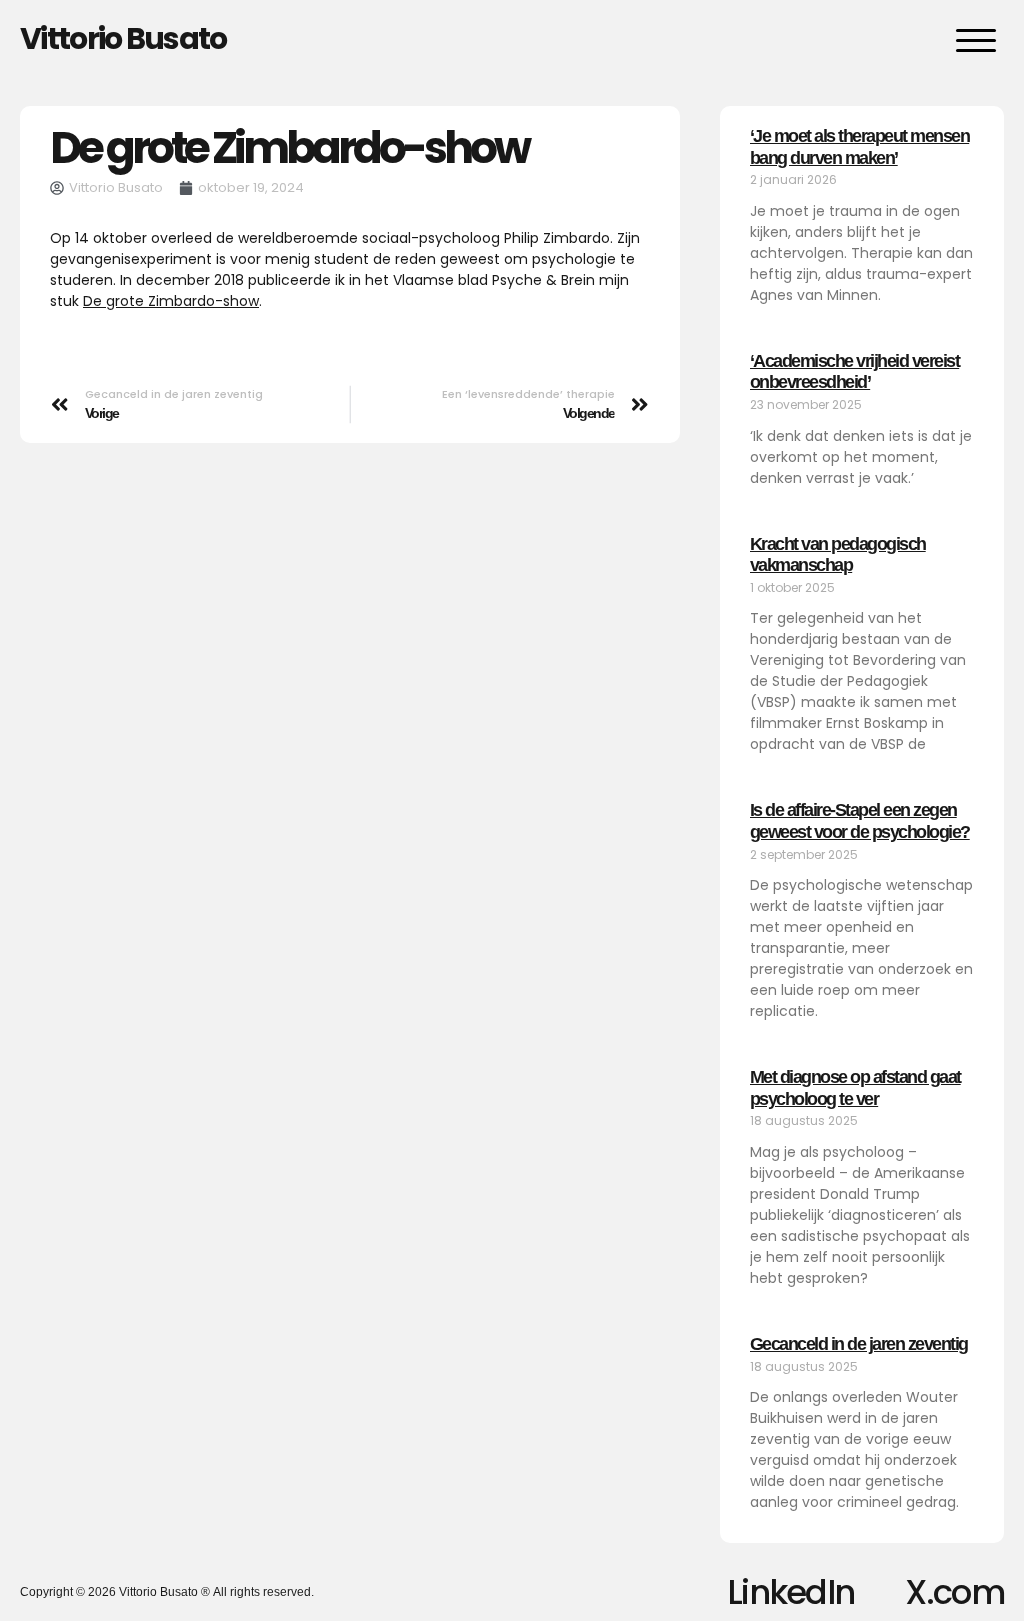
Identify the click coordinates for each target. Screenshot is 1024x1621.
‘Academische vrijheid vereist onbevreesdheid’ (855, 372)
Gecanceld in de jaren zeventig (859, 1344)
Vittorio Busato (123, 38)
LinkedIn (790, 1592)
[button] (976, 40)
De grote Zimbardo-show (171, 301)
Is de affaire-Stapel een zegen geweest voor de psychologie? (860, 821)
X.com (954, 1592)
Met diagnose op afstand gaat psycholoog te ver (855, 1088)
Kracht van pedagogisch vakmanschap (838, 555)
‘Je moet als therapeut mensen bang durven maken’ (860, 147)
